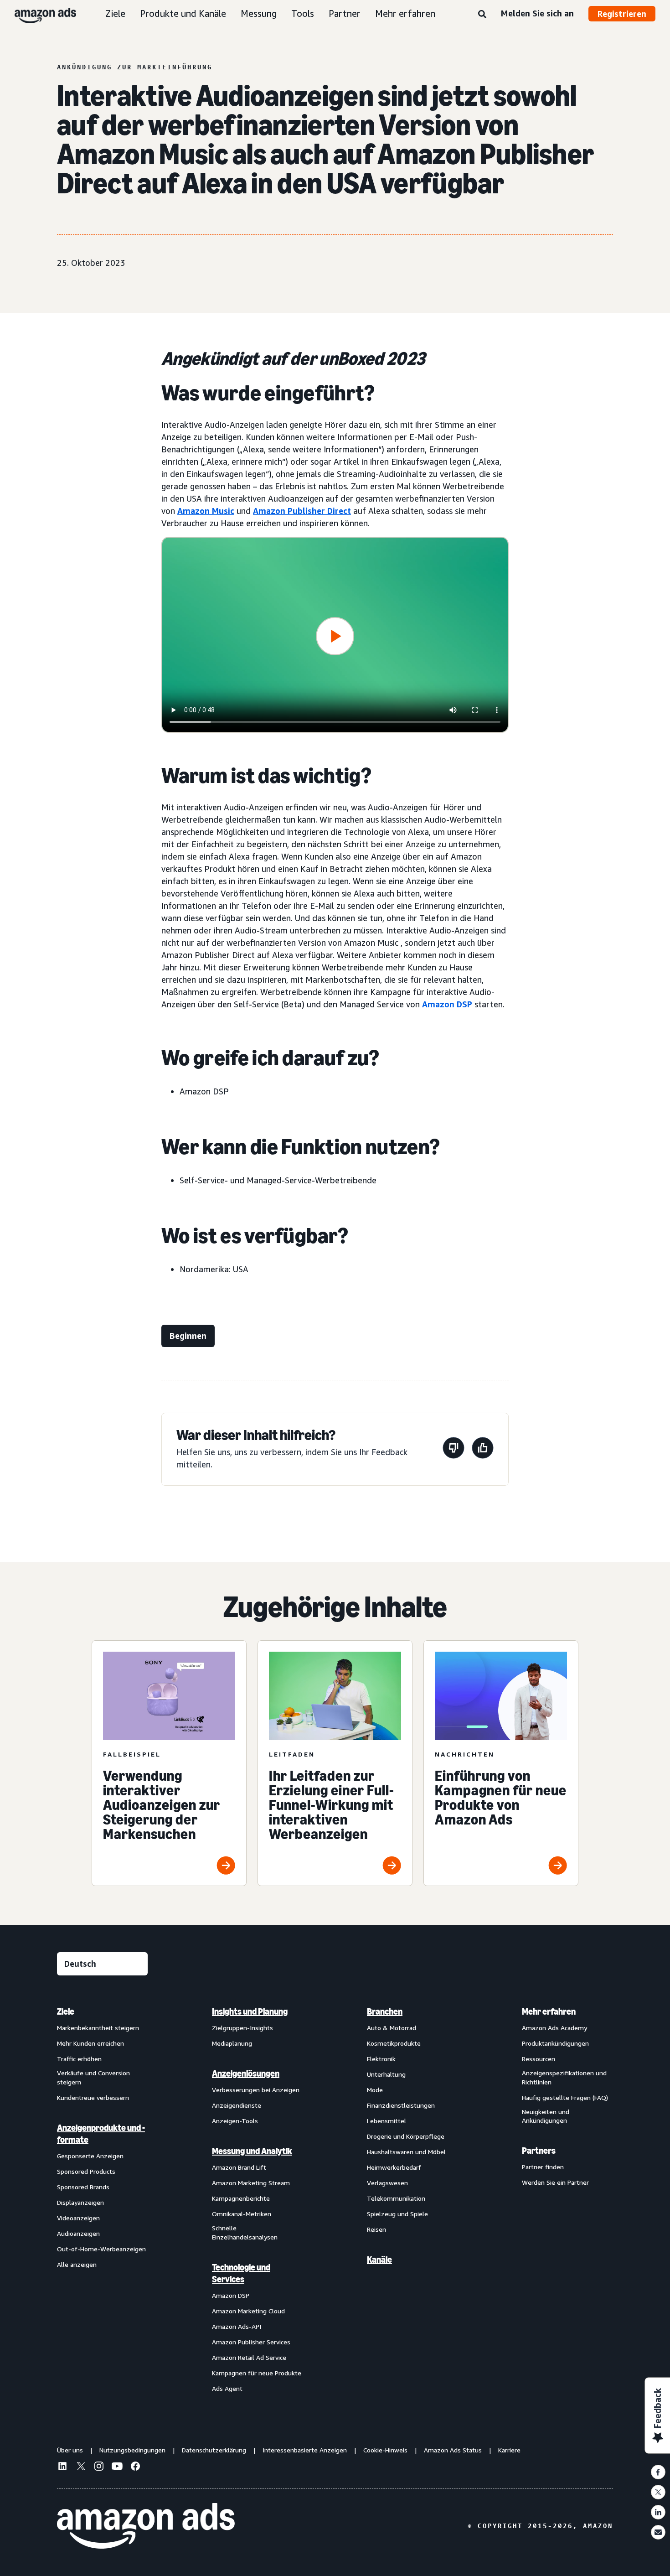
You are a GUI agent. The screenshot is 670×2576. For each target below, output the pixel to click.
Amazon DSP (447, 1004)
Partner (345, 13)
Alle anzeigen (77, 2264)
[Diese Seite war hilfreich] (483, 1449)
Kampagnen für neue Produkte (257, 2373)
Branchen (385, 2011)
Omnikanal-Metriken (242, 2214)
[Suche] (482, 15)
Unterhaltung (386, 2074)
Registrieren (622, 14)
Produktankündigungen (555, 2043)
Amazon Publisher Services (251, 2342)
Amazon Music (206, 511)
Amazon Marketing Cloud (248, 2311)
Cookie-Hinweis (385, 2450)
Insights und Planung (250, 2011)
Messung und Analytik (252, 2151)
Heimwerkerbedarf (394, 2167)
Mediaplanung (232, 2043)
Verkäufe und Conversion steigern (93, 2077)
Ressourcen (539, 2059)
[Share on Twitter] (658, 2492)
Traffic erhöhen (79, 2059)
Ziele (115, 13)
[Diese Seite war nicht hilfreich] (454, 1449)
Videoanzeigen (78, 2218)
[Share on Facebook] (658, 2472)
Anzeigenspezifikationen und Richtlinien (564, 2077)
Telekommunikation (396, 2198)
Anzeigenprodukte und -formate (101, 2134)
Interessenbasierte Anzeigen (305, 2450)
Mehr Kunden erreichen (90, 2043)
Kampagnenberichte (241, 2198)
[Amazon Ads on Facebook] (135, 2467)
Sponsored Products (86, 2171)
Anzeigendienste (237, 2105)
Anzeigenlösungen (246, 2073)
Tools (303, 13)
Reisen (376, 2229)
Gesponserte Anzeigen (90, 2156)
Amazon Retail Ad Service (249, 2357)
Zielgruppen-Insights (242, 2028)
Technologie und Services (241, 2273)
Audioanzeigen (78, 2233)
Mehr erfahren (405, 13)
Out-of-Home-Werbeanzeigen (101, 2249)
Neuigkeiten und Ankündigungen (546, 2116)
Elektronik (381, 2059)
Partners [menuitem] (539, 2151)
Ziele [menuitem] (66, 2011)
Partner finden (543, 2167)
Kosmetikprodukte (394, 2043)
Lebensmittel (387, 2121)
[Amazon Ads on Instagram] (99, 2467)
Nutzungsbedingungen (132, 2450)
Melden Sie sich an (537, 13)
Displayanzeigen (80, 2202)
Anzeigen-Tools (235, 2121)
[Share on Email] (658, 2532)
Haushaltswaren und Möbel (406, 2152)
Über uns (70, 2450)
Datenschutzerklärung (214, 2450)
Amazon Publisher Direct (302, 511)
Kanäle (379, 2260)
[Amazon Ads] (38, 14)
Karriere (509, 2450)
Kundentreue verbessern (93, 2097)
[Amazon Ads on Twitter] (81, 2467)
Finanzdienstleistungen (401, 2105)
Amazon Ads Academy (554, 2028)
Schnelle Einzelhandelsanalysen (245, 2232)
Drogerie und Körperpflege (406, 2136)
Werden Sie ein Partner (555, 2182)
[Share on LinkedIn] (658, 2512)
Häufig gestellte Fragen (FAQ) (565, 2097)
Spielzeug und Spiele (397, 2214)
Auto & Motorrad (392, 2028)
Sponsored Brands (83, 2187)
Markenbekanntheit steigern (98, 2028)
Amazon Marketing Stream (251, 2183)
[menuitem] (103, 2200)
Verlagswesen (387, 2183)
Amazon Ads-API (237, 2326)
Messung (259, 13)
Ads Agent (227, 2388)
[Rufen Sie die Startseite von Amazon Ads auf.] (146, 2526)
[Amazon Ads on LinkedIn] (62, 2467)
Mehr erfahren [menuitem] (549, 2011)
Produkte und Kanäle (183, 13)
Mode (375, 2090)
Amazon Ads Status (453, 2450)
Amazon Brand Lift (239, 2167)
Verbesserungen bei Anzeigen (256, 2090)
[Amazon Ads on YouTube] (117, 2467)
